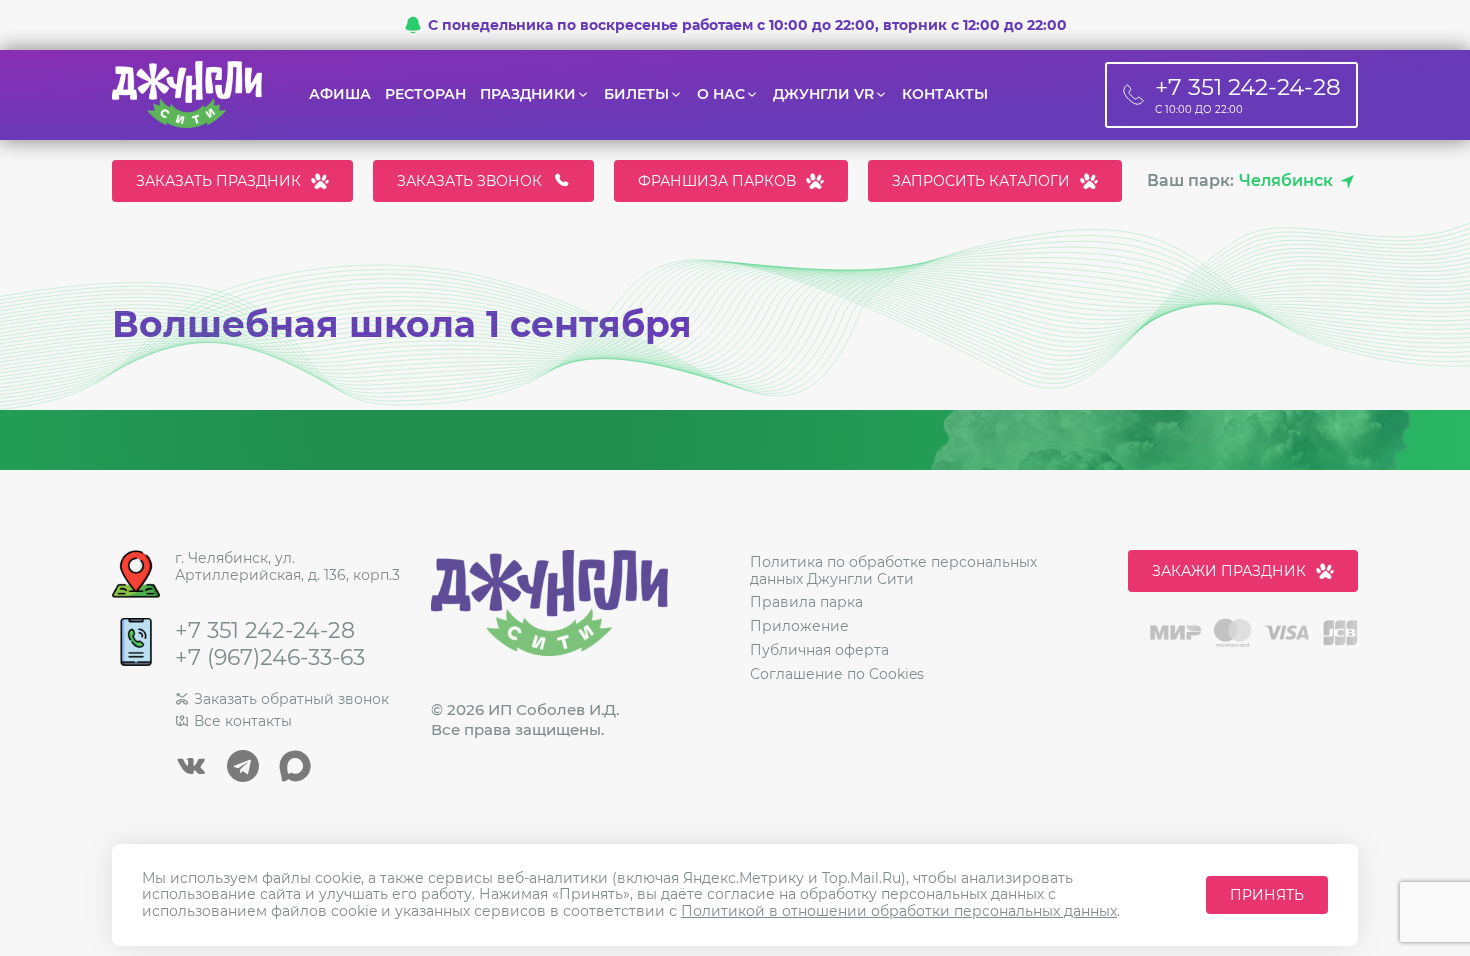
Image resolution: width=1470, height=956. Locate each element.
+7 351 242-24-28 (265, 631)
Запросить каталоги (981, 181)
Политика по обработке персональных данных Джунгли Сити (893, 570)
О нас (721, 94)
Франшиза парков (717, 181)
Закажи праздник (1229, 571)
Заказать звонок (469, 181)
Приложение (799, 626)
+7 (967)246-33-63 (270, 658)
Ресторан (425, 94)
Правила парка (806, 602)
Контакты (945, 94)
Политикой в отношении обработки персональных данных (899, 911)
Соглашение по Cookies (837, 674)
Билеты (636, 94)
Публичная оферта (819, 650)
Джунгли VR (823, 94)
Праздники (528, 94)
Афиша (340, 94)
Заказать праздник (218, 181)
